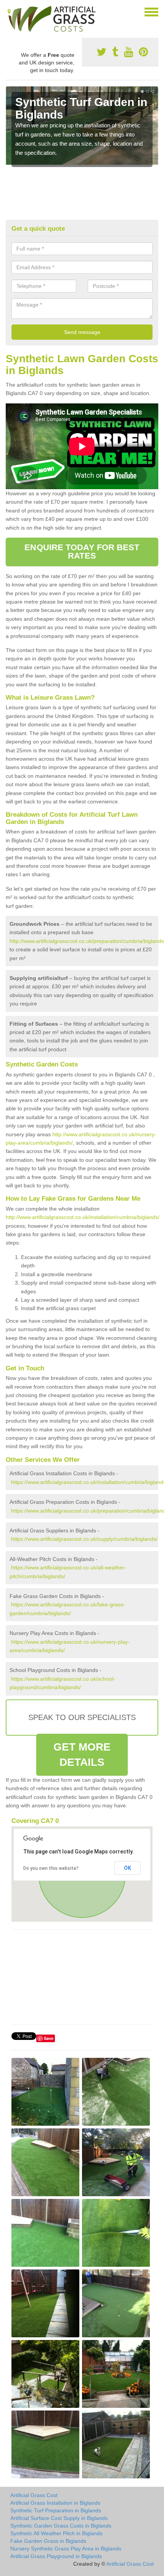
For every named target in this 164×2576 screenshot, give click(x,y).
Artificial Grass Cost (34, 2495)
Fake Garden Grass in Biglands (48, 2541)
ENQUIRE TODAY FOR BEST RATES (82, 552)
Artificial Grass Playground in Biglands (56, 2556)
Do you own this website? (51, 1868)
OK (128, 1868)
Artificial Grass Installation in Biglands (55, 2503)
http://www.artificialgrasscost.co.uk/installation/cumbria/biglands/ (83, 1217)
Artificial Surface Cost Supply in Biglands (59, 2518)
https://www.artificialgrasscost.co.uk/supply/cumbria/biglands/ (84, 1539)
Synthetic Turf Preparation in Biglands (56, 2510)
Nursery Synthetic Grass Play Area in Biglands (66, 2549)
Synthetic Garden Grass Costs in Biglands (61, 2526)
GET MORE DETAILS (82, 1755)
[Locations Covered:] (9, 11)
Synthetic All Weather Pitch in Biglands (56, 2533)
